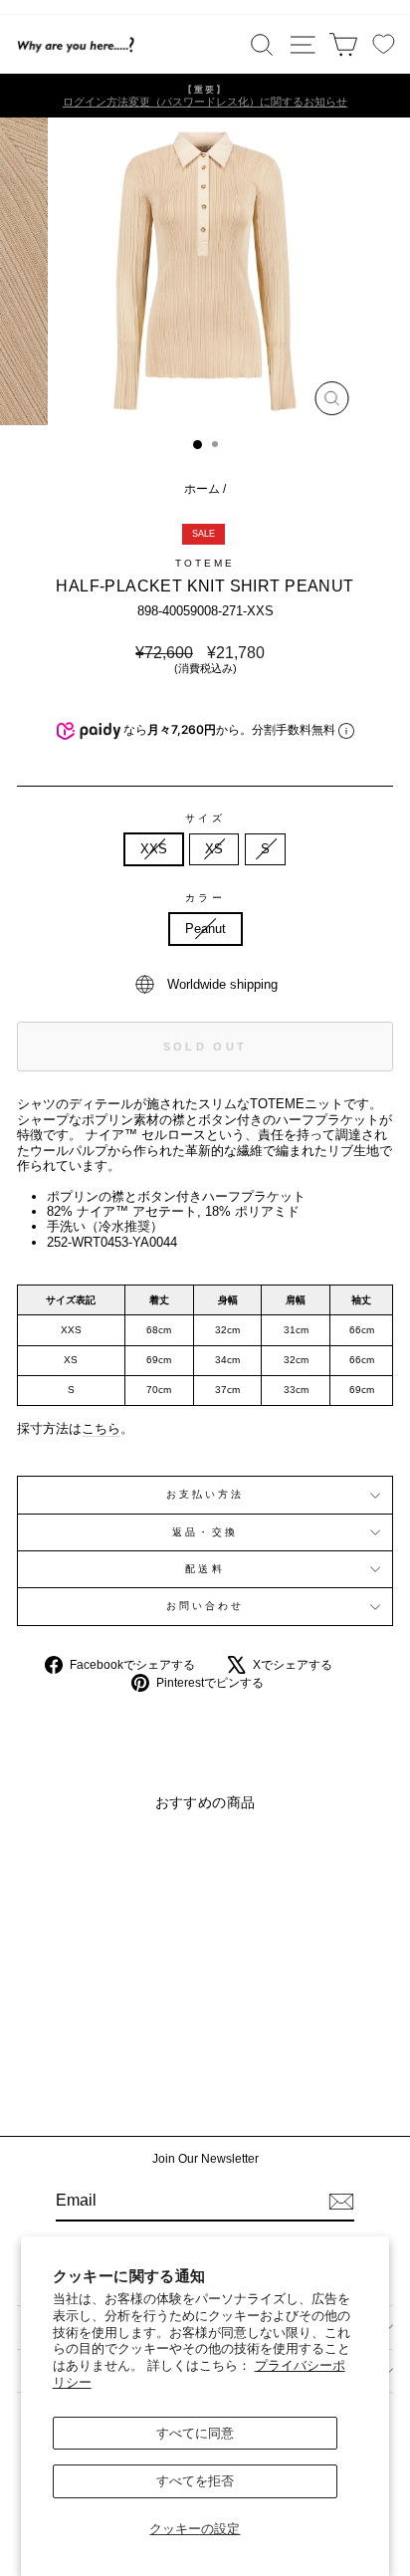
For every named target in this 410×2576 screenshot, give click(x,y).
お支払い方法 (205, 1494)
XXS (154, 849)
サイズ (205, 818)
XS (214, 849)
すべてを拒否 (195, 2481)
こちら (101, 1428)
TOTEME (205, 563)
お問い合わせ (205, 1606)
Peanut (205, 929)
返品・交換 (205, 1532)
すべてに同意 (195, 2433)
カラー (205, 898)
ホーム (202, 489)
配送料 (205, 1569)
